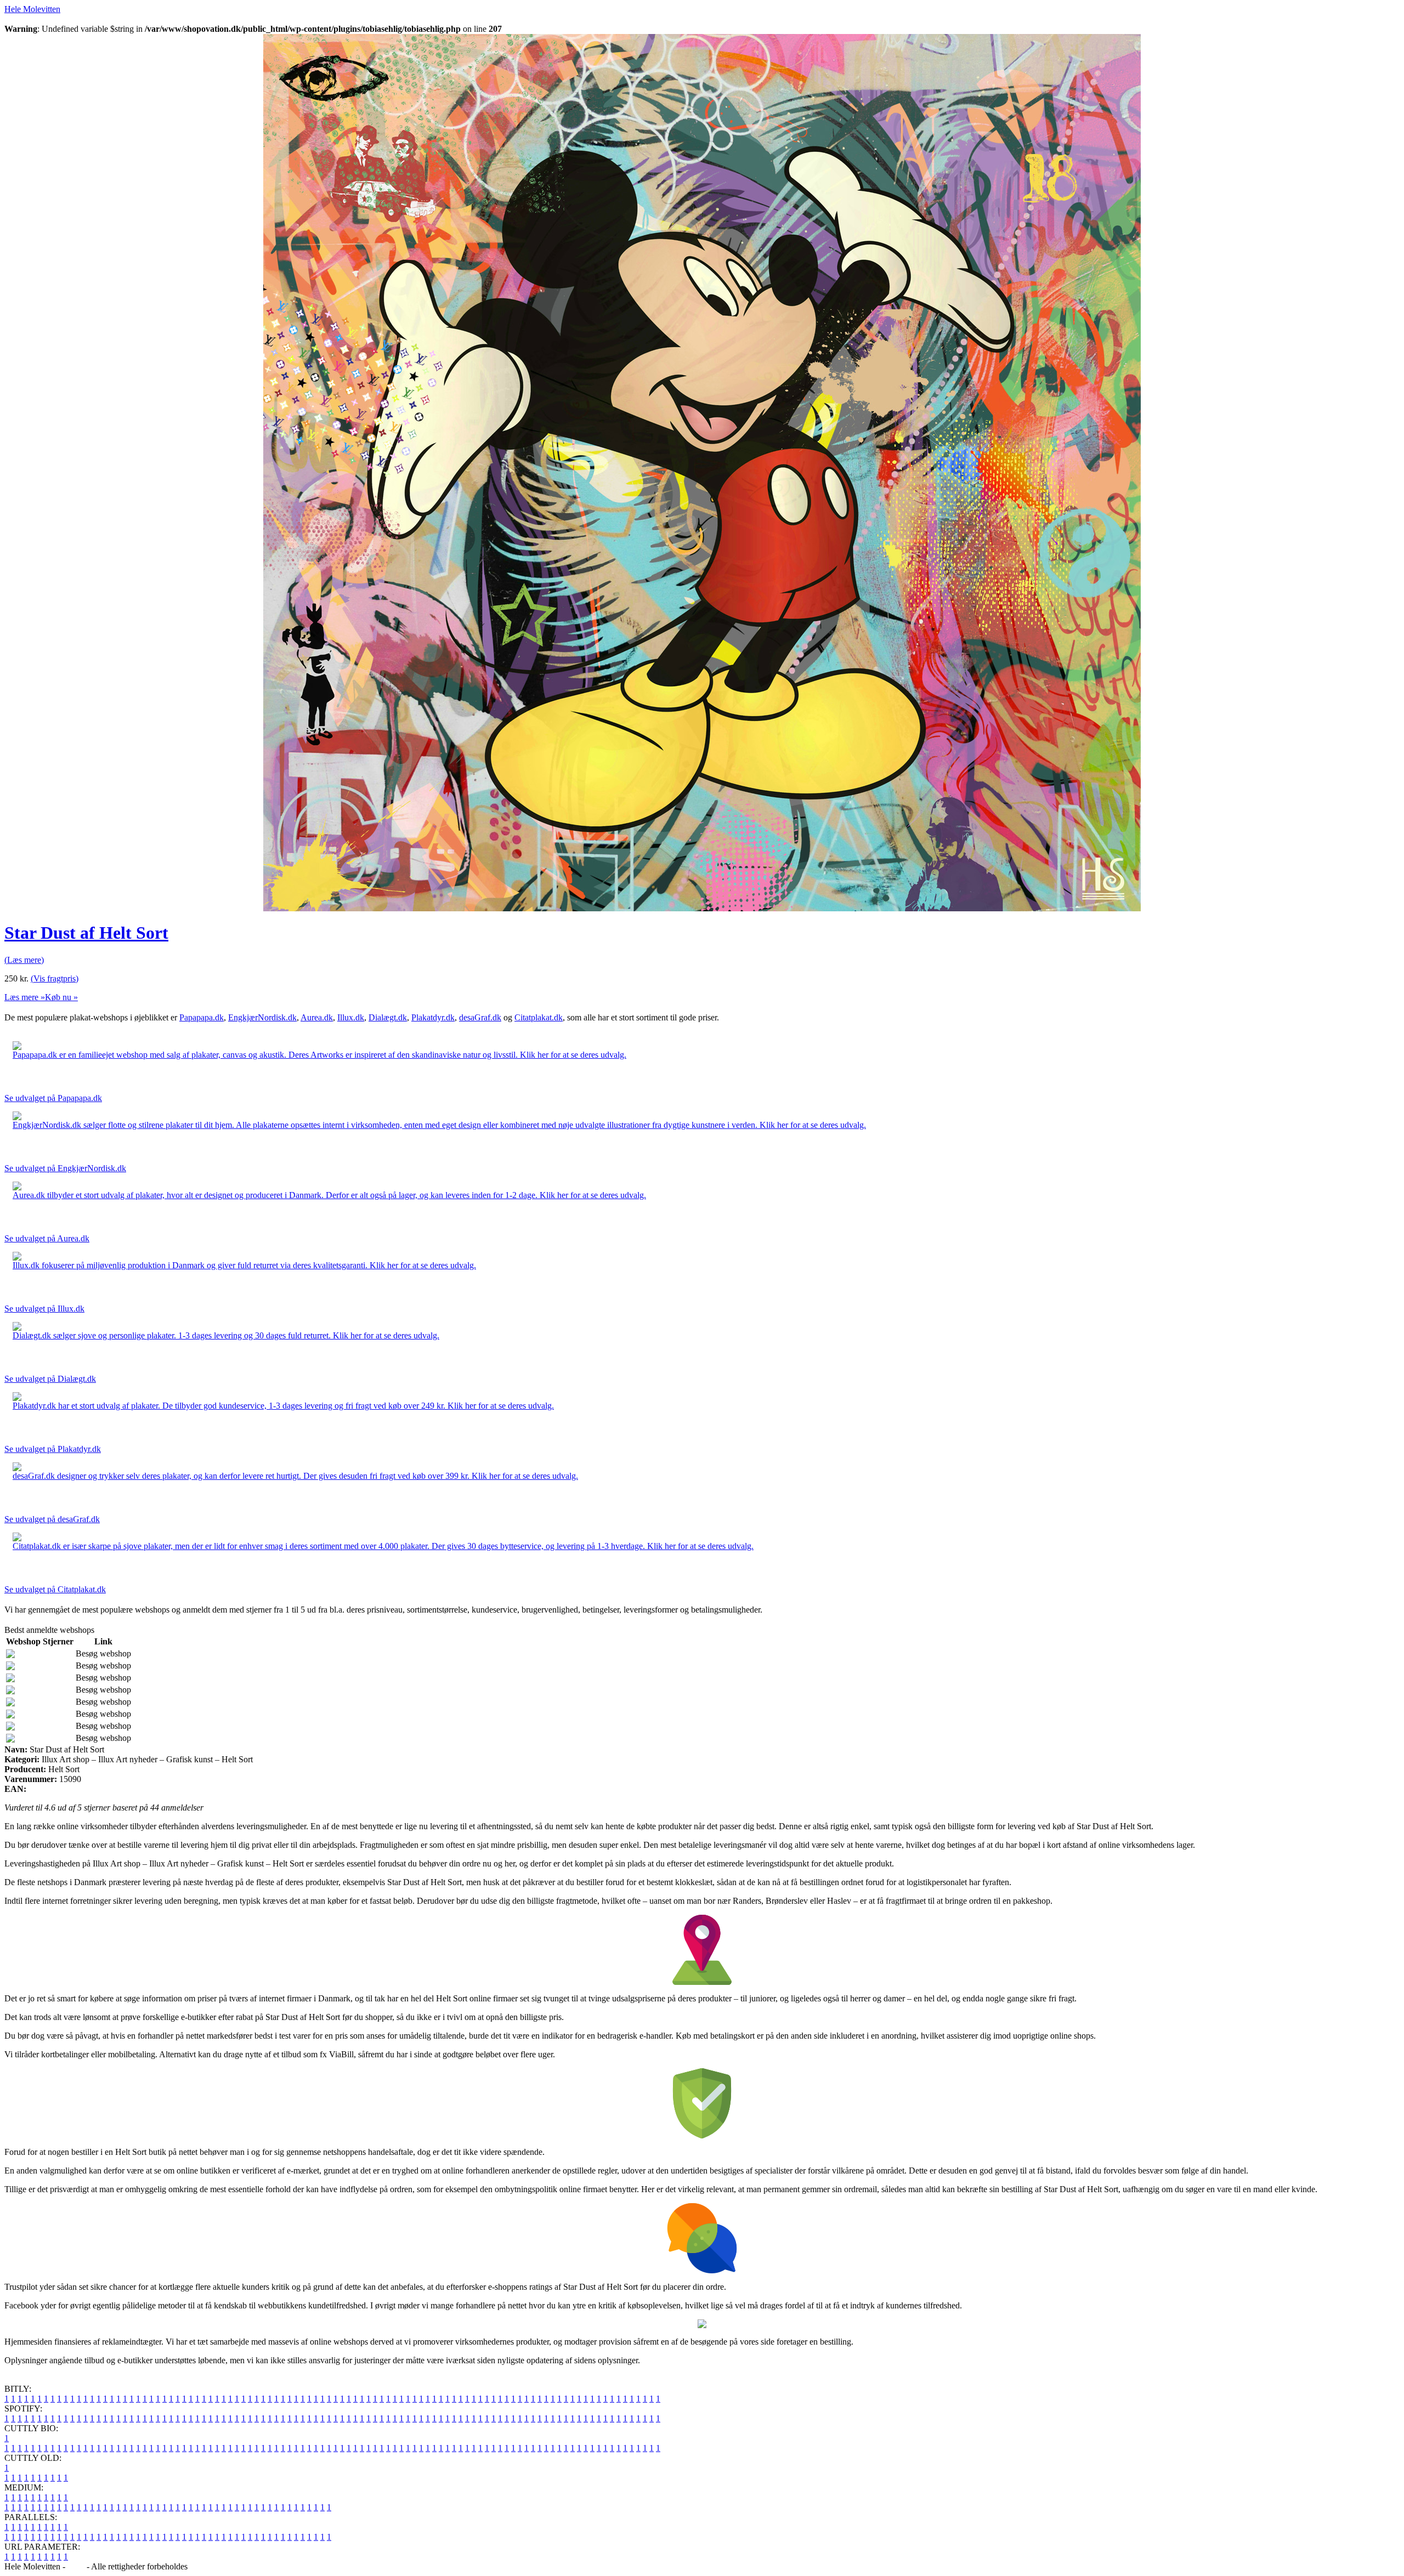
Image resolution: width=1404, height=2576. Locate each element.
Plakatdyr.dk (433, 1017)
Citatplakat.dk (539, 1017)
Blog (76, 2566)
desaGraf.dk (480, 1017)
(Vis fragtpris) (55, 978)
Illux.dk (351, 1017)
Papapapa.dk (202, 1017)
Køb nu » (61, 997)
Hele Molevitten (32, 9)
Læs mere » (25, 997)
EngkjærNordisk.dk (262, 1017)
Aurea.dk (317, 1017)
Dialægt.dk (388, 1017)
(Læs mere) (24, 960)
